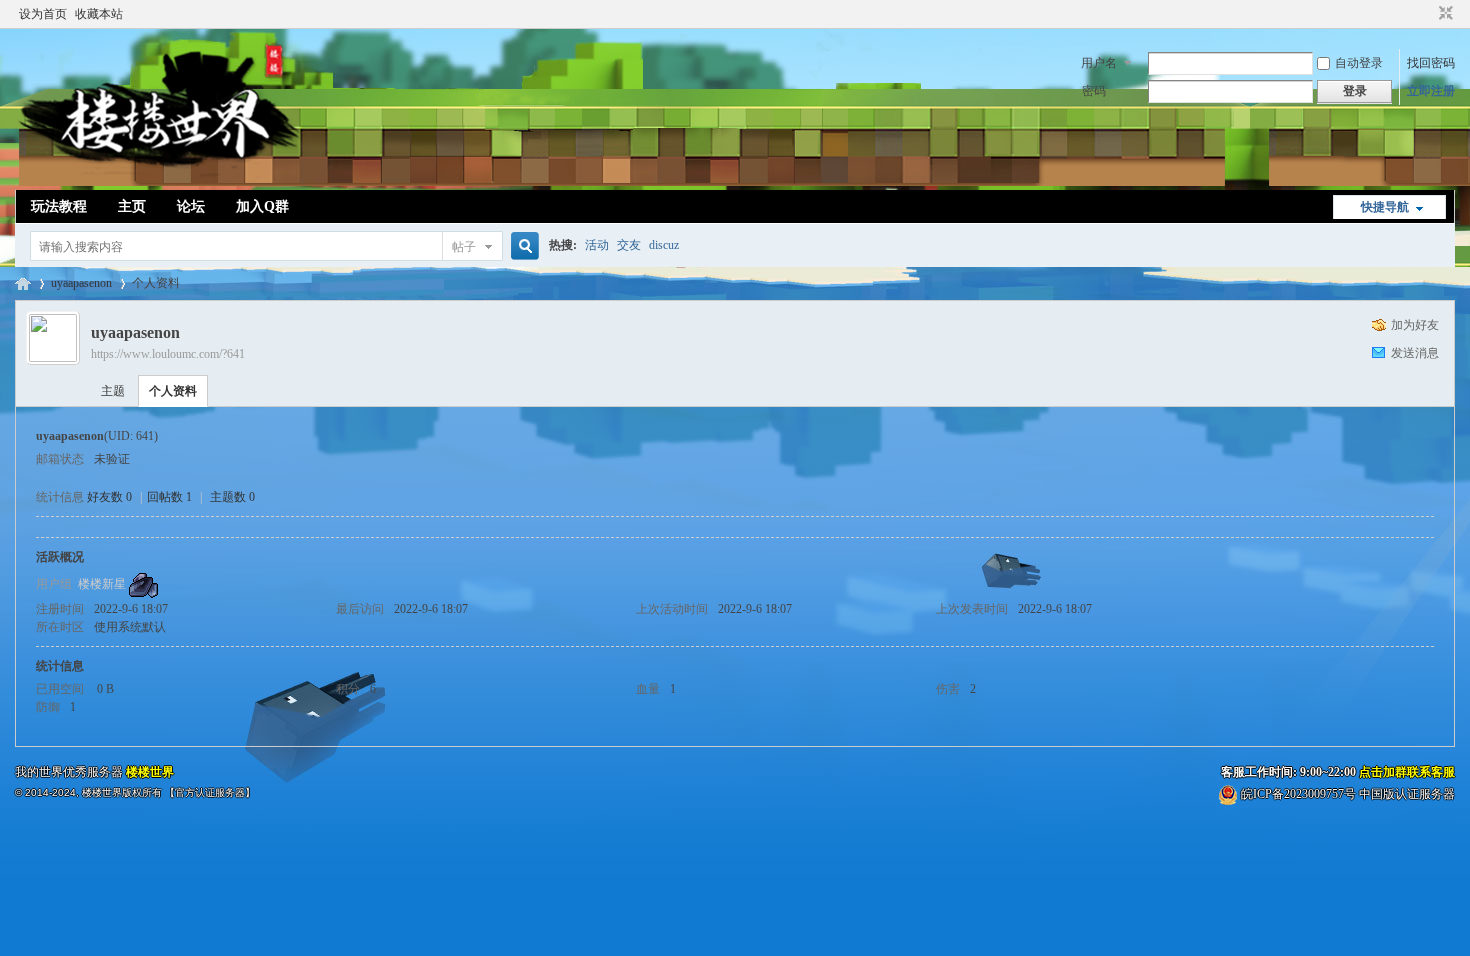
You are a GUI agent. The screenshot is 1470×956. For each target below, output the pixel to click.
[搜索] (522, 246)
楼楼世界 (23, 283)
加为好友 (1415, 325)
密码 (1094, 91)
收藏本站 (99, 14)
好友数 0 (109, 497)
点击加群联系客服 (1407, 772)
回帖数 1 (169, 497)
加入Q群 (262, 206)
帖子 (464, 247)
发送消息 (1415, 353)
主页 (132, 206)
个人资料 (173, 391)
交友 (629, 245)
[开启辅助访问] (1427, 14)
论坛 (191, 206)
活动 (597, 245)
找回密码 (1431, 63)
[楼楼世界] (159, 178)
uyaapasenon (81, 283)
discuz (664, 245)
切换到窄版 (1443, 14)
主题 (113, 391)
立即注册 (1431, 91)
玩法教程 (59, 206)
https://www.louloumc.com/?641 (168, 354)
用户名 (1099, 63)
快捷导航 (1385, 207)
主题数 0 (232, 497)
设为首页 (43, 14)
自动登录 (1359, 63)
